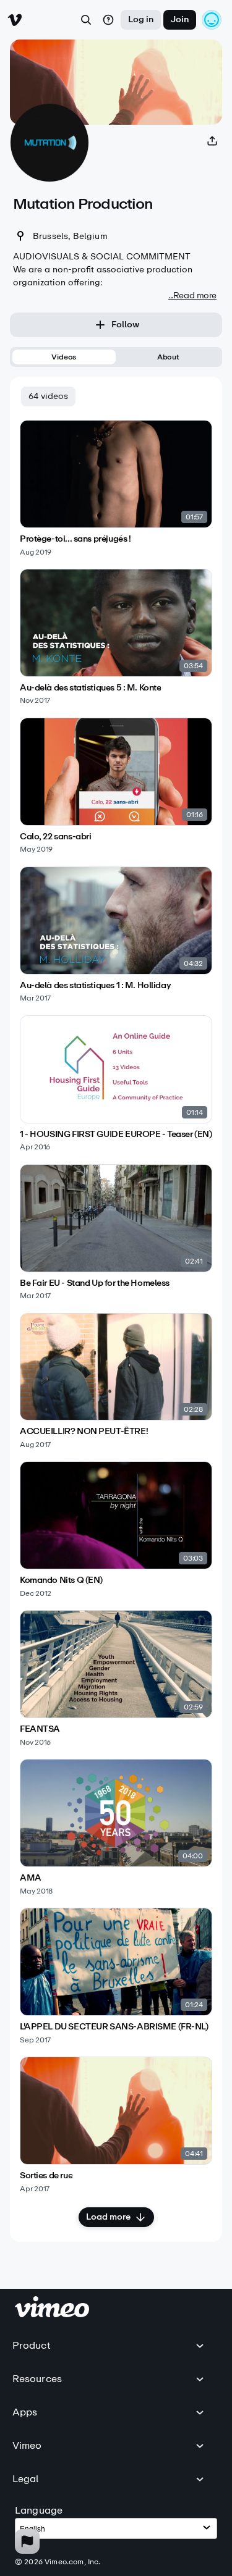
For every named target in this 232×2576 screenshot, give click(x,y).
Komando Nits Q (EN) (61, 1580)
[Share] (212, 141)
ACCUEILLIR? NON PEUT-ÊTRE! (84, 1432)
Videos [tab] (64, 357)
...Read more (192, 296)
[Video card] (116, 488)
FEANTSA (40, 1729)
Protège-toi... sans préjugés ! (75, 539)
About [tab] (168, 357)
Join (180, 19)
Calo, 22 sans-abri (55, 837)
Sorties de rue (46, 2176)
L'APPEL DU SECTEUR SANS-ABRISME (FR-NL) (114, 2027)
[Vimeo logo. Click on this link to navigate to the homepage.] (52, 2314)
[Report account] (27, 2541)
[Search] (86, 20)
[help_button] (108, 20)
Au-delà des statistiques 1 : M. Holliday (95, 986)
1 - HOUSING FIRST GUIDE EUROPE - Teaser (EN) (116, 1135)
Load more (108, 2217)
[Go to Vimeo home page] (15, 20)
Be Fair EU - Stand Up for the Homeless (95, 1283)
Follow (125, 325)
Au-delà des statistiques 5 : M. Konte (90, 688)
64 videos (48, 396)
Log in (141, 19)
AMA (31, 1878)
